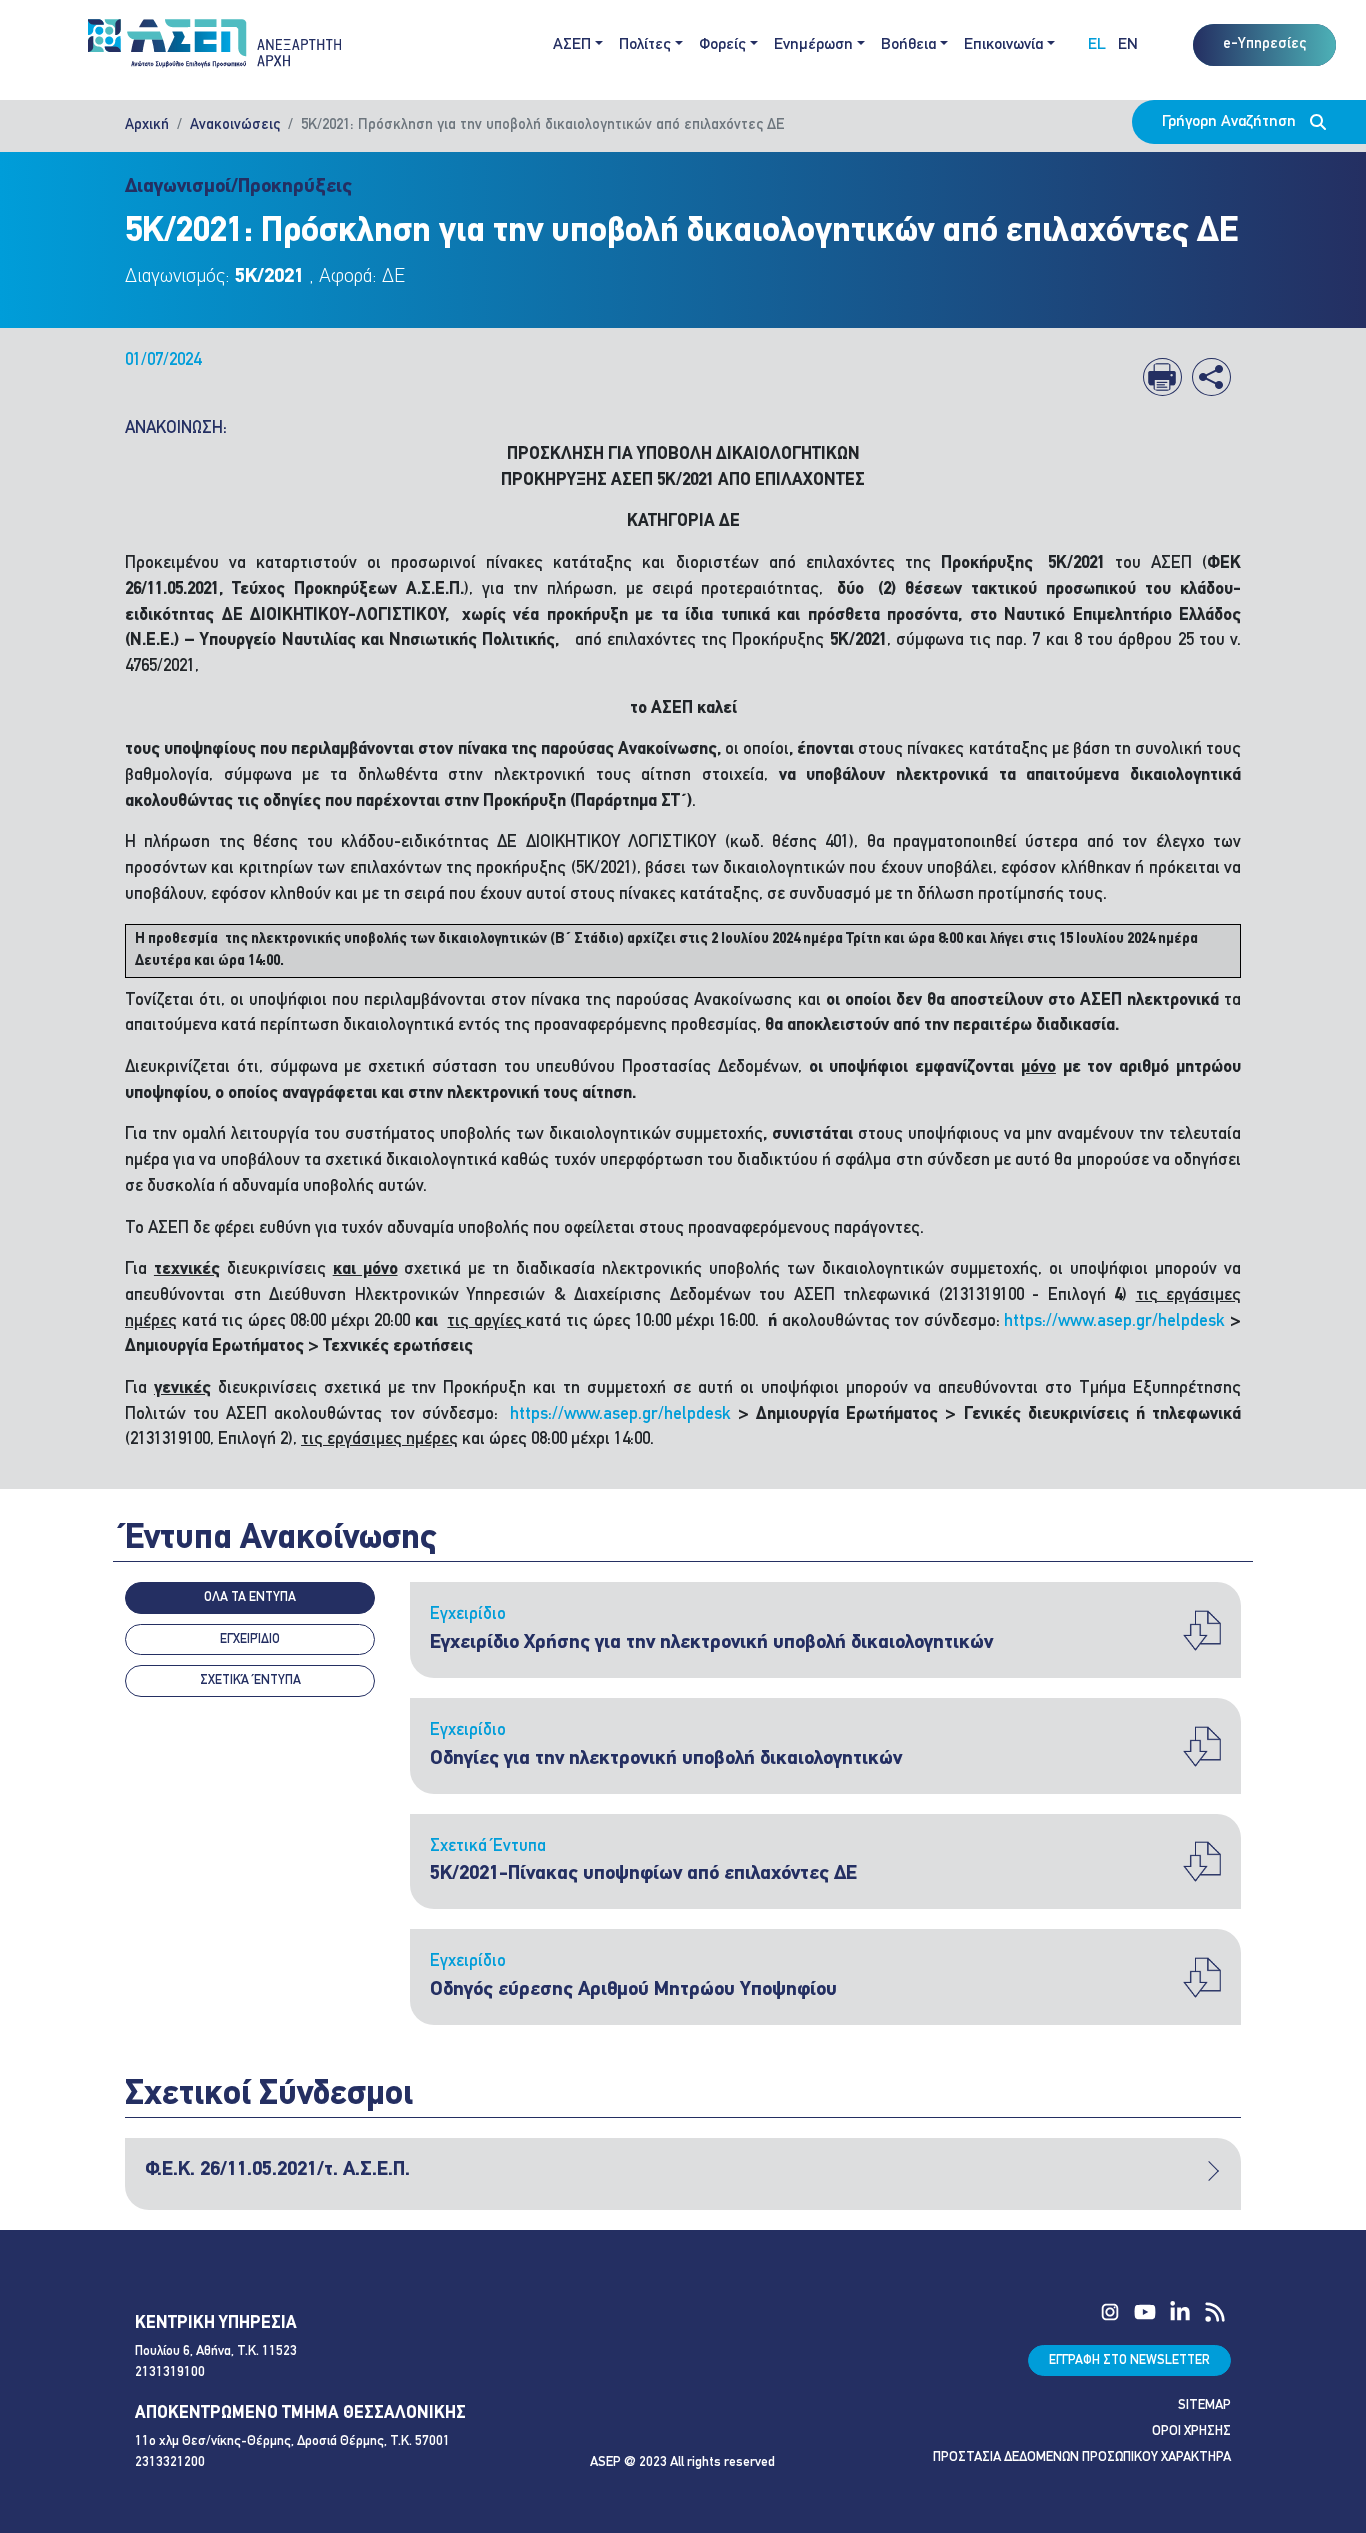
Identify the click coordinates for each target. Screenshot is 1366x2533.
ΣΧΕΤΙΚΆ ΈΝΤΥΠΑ (250, 1680)
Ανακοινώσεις (235, 125)
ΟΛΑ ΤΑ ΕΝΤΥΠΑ (250, 1597)
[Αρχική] (223, 45)
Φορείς (722, 45)
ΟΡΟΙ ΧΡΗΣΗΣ (1191, 2431)
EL (1097, 45)
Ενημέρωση (813, 45)
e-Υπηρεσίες (1264, 44)
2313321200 (170, 2462)
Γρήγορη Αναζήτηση (1231, 122)
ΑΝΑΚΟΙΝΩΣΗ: (176, 428)
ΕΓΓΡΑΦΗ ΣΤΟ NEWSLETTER (1129, 2360)
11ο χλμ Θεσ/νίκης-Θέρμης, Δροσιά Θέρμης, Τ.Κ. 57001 (292, 2441)
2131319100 (170, 2372)
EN (1128, 45)
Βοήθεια (908, 45)
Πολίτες (645, 45)
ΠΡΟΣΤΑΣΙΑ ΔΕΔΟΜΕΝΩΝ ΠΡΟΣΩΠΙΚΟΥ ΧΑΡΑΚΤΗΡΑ (1082, 2457)
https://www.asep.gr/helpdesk (1114, 1321)
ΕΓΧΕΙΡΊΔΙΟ (250, 1639)
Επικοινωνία (1003, 45)
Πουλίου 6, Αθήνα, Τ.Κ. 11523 (216, 2351)
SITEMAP (1204, 2405)
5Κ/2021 (269, 277)
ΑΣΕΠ (572, 45)
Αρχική (147, 125)
